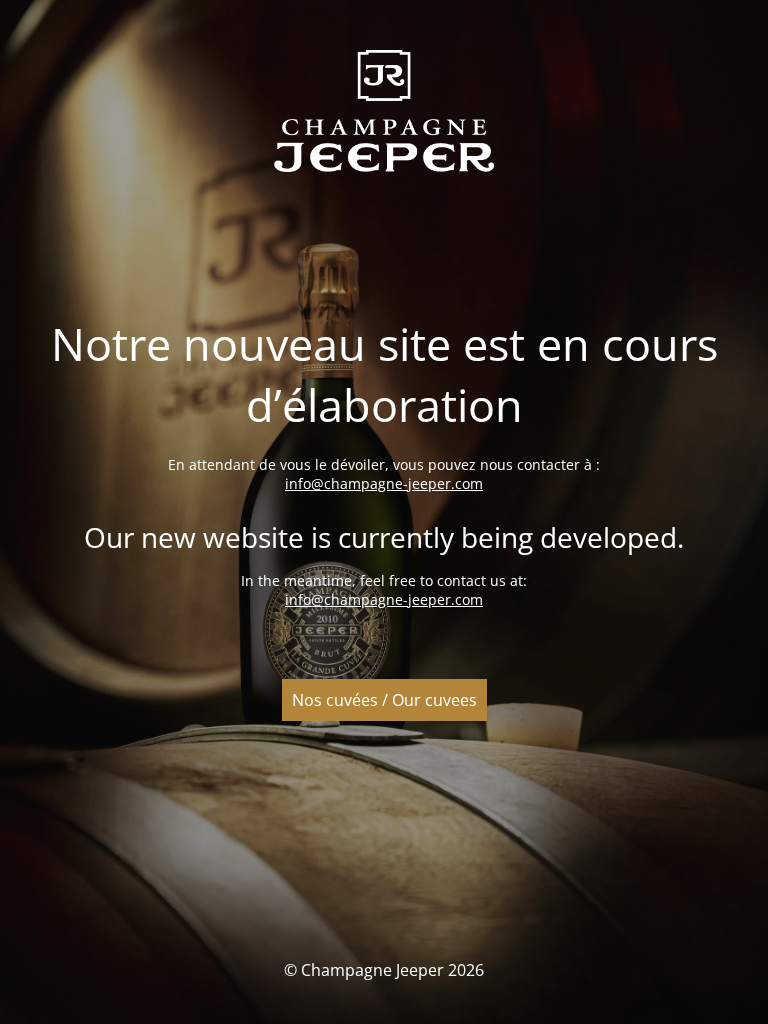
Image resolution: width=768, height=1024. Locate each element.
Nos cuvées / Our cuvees (384, 700)
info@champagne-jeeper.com (384, 483)
